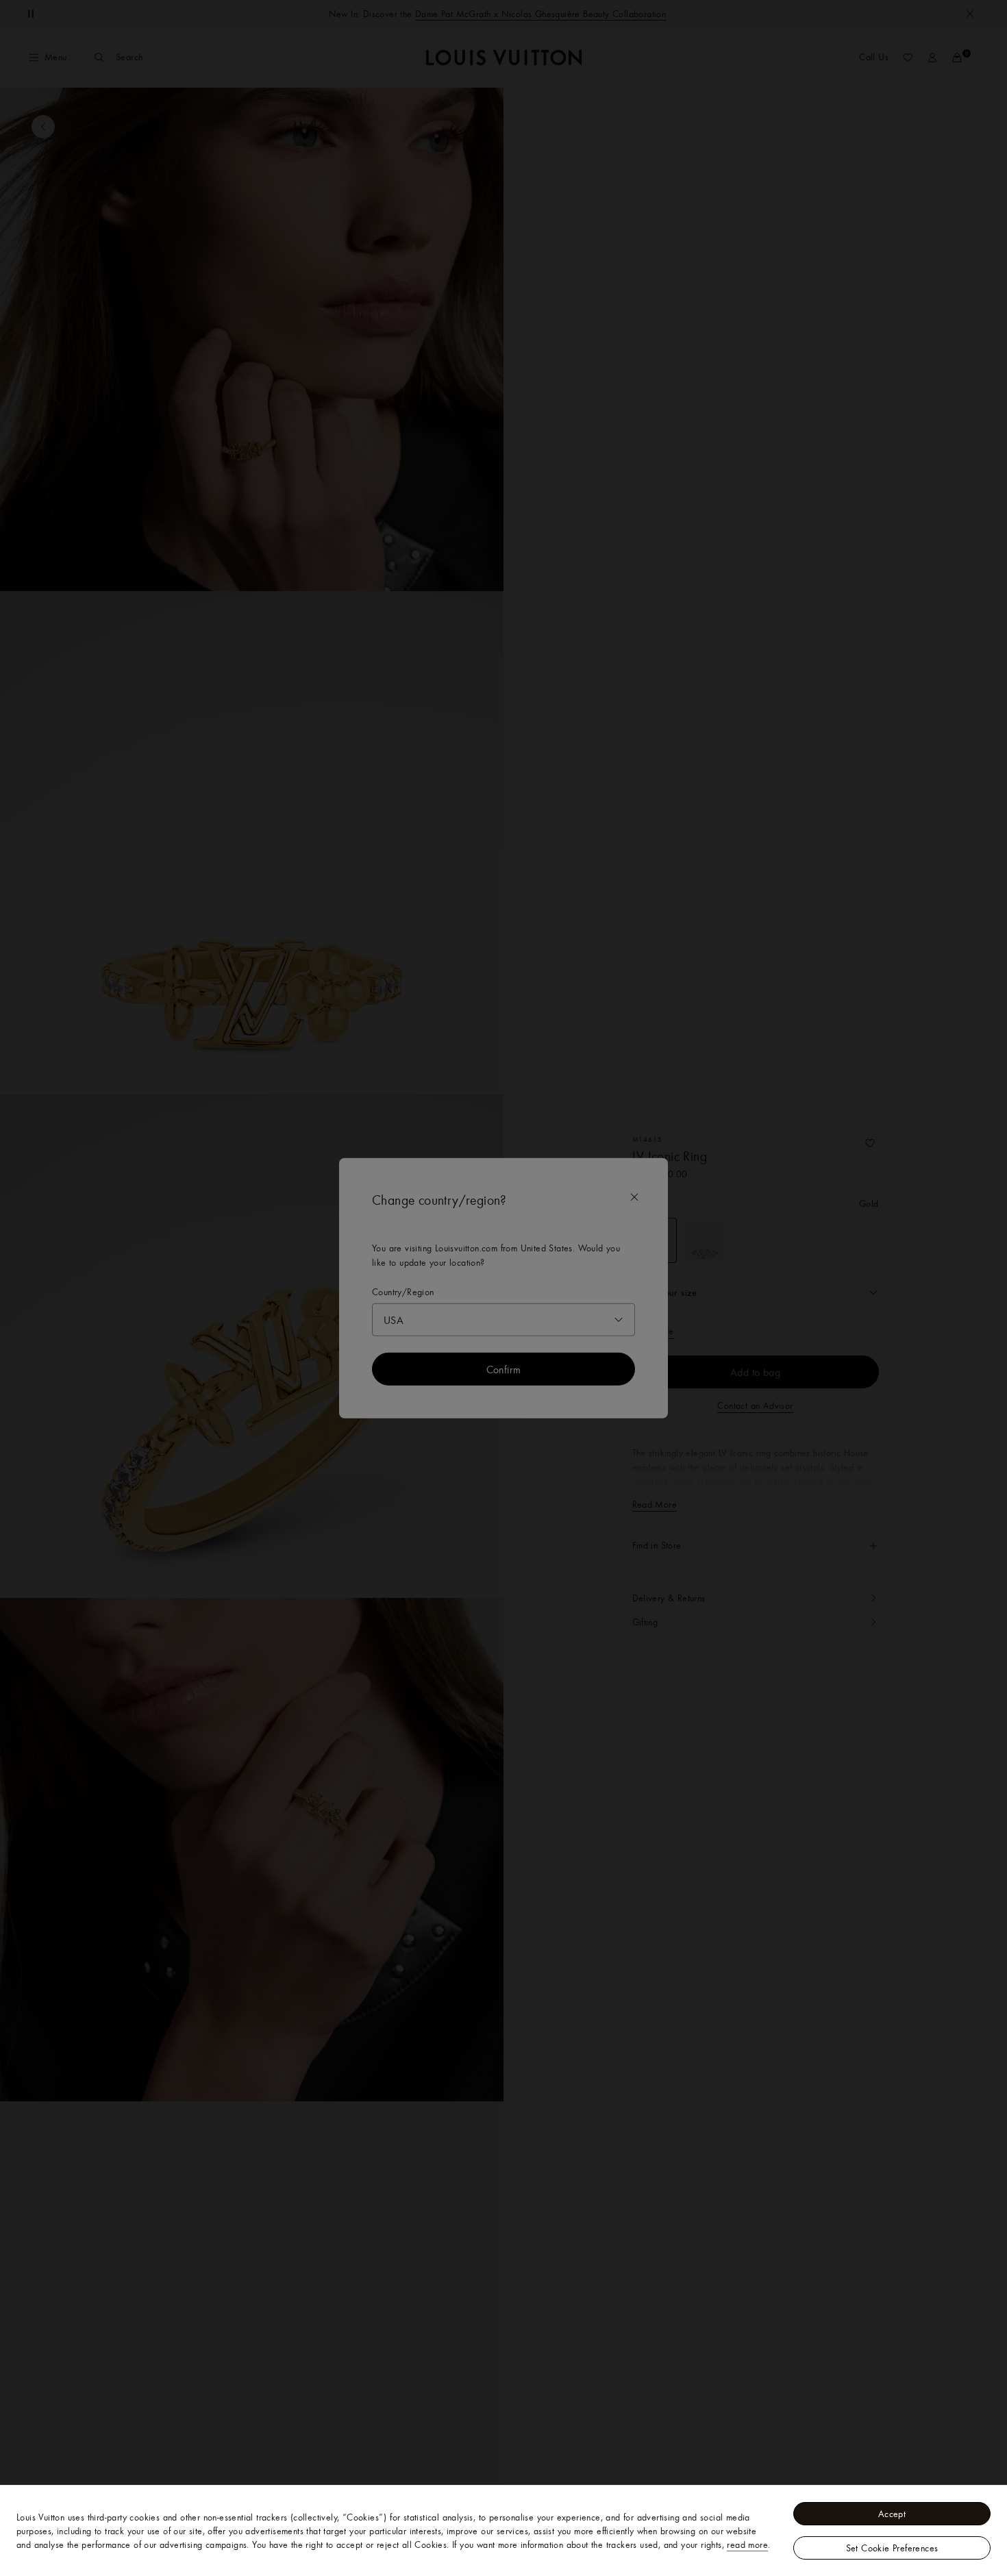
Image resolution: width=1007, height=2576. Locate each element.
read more (747, 2544)
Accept (892, 2514)
